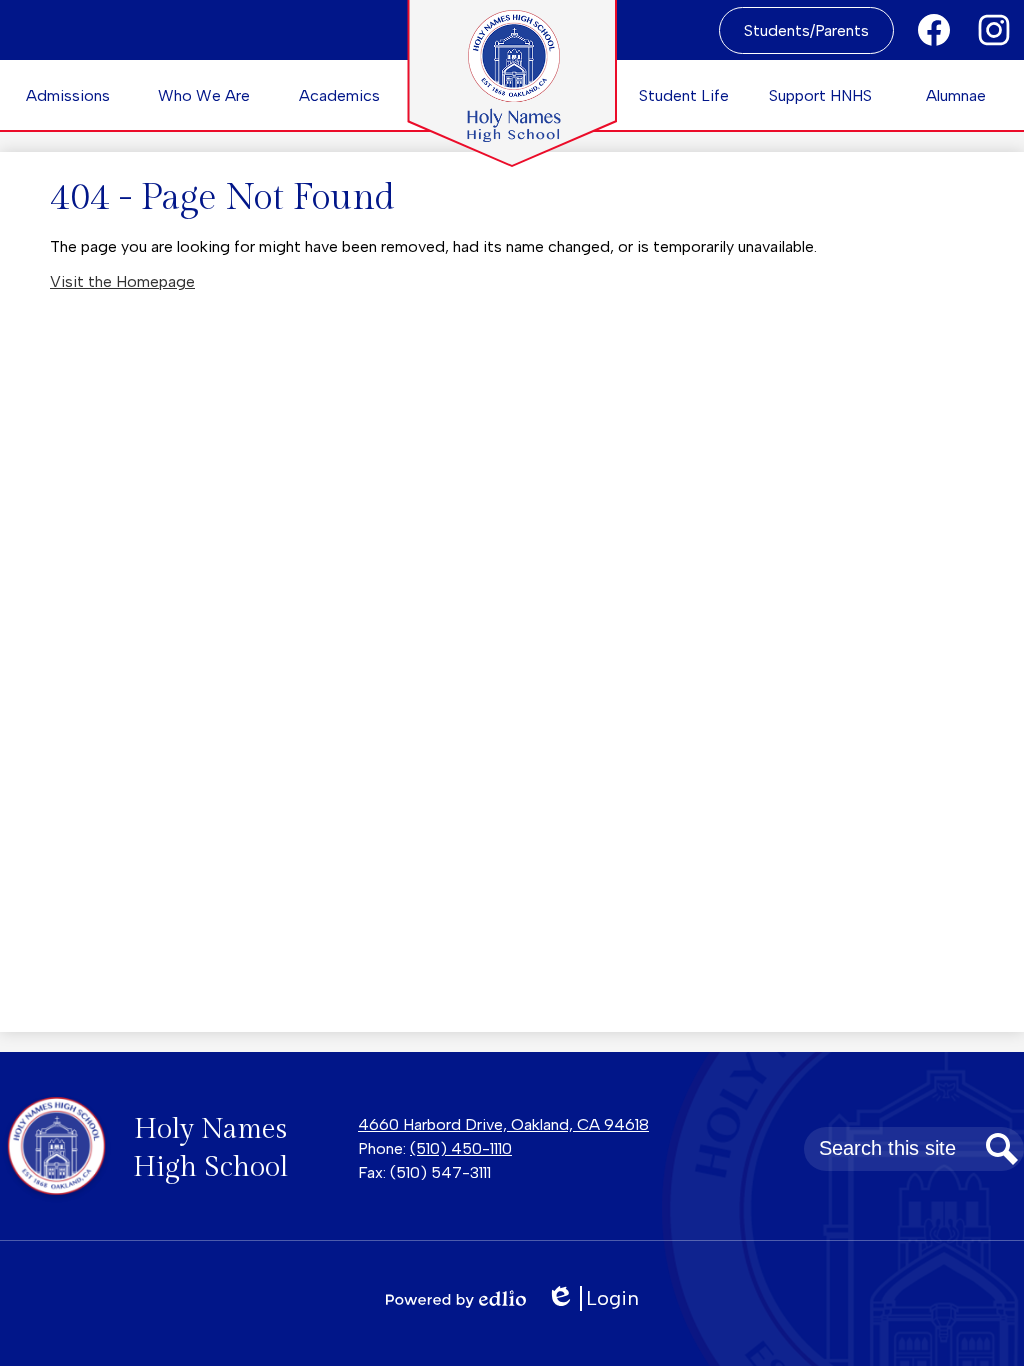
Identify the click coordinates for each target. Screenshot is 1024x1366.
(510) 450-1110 (461, 1148)
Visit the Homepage (122, 281)
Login (599, 1298)
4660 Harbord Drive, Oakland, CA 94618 (503, 1124)
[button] (68, 95)
